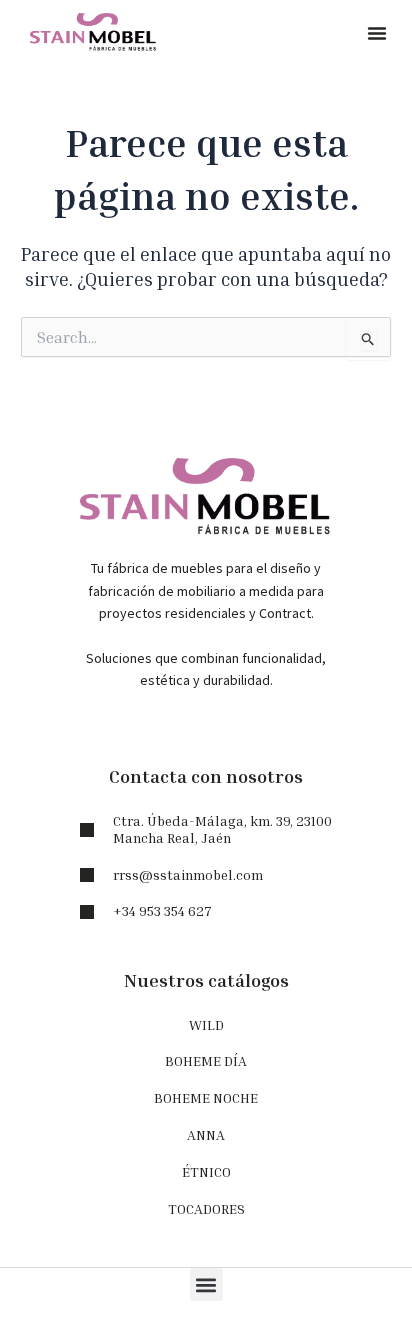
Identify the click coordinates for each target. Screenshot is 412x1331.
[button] (377, 33)
